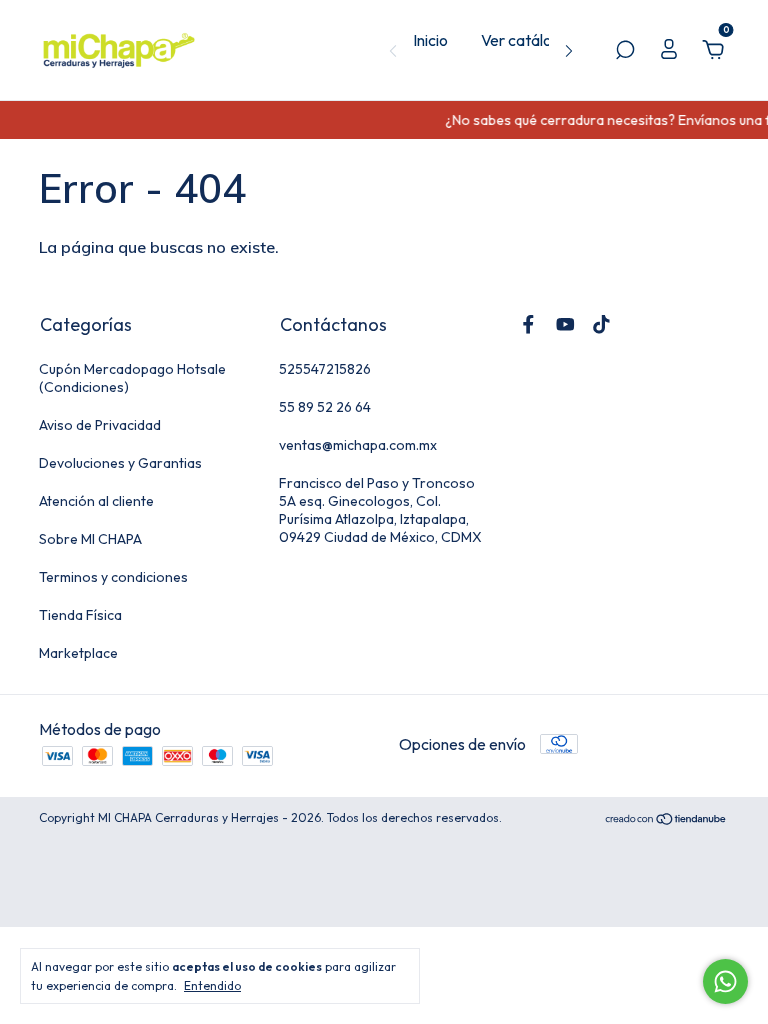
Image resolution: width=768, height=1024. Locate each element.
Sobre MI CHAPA (90, 539)
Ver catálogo (525, 40)
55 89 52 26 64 (325, 407)
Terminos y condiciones (113, 577)
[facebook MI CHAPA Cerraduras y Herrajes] (528, 324)
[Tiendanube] (666, 820)
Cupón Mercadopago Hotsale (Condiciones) (132, 378)
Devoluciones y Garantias (120, 463)
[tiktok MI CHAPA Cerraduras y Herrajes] (601, 324)
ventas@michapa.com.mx (358, 445)
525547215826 (325, 369)
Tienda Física (80, 615)
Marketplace (78, 653)
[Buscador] (625, 51)
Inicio (430, 40)
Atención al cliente (96, 501)
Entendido (212, 985)
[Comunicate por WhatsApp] (725, 981)
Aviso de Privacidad (100, 425)
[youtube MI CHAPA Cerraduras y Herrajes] (565, 324)
